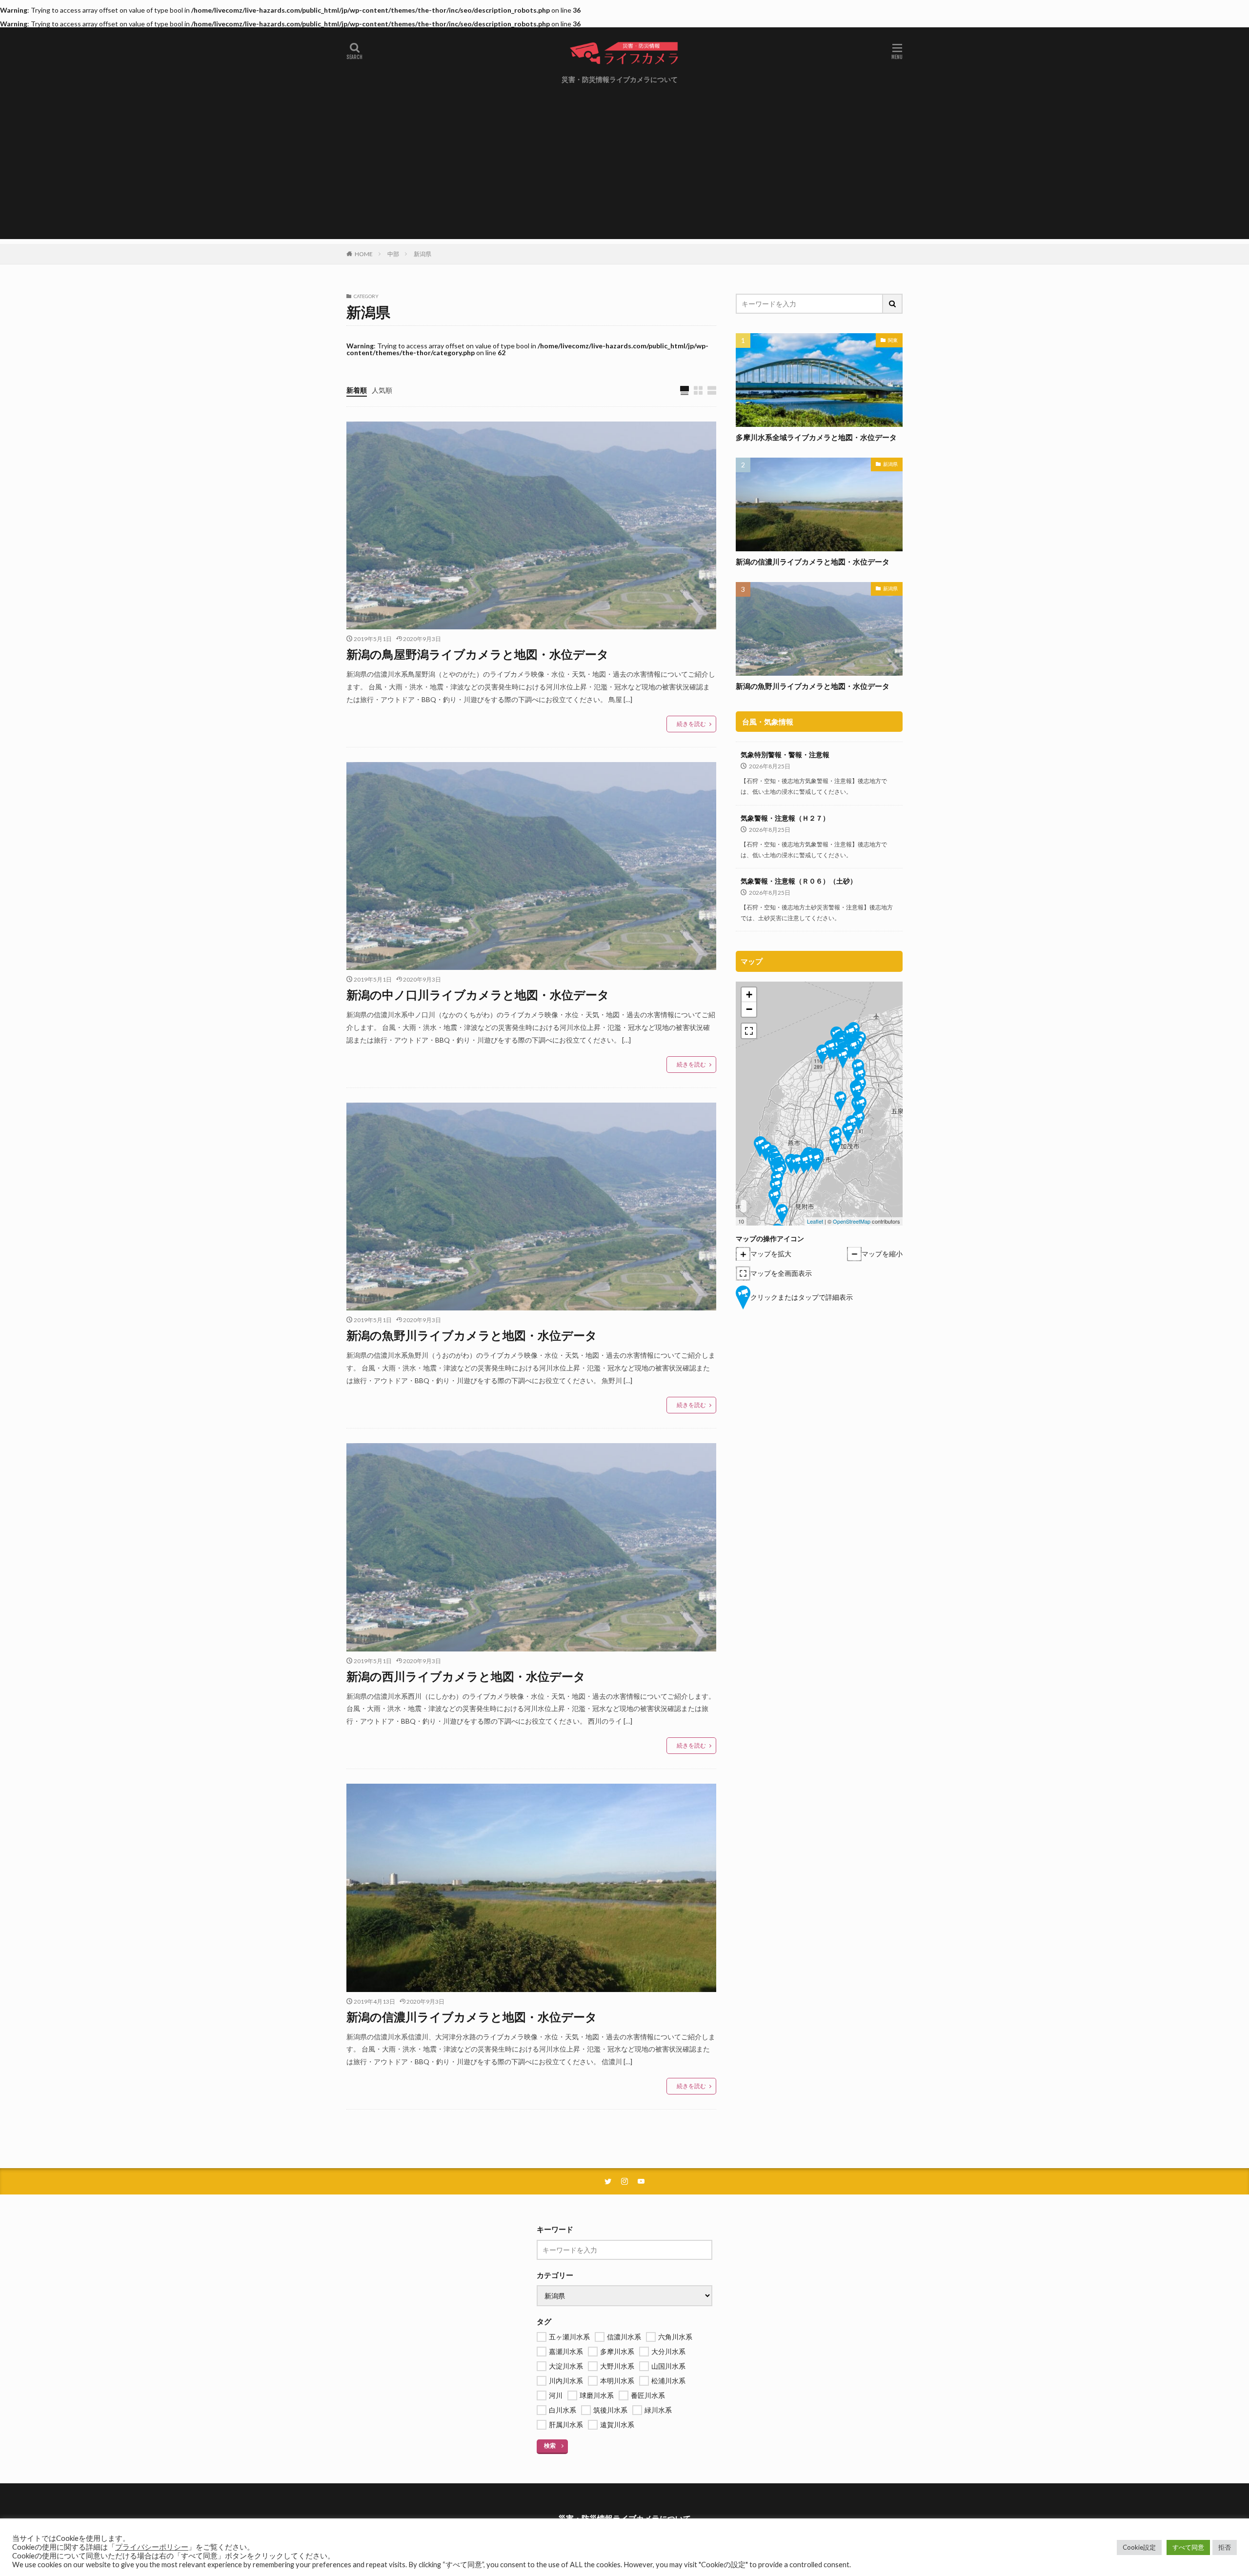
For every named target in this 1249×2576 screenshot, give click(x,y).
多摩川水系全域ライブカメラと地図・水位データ (816, 437)
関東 (893, 340)
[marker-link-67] (860, 1106)
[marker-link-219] (840, 1101)
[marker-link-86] (782, 1214)
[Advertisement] (624, 171)
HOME (364, 254)
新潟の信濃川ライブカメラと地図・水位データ (472, 2017)
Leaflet (815, 1221)
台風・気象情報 (768, 722)
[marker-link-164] (830, 1050)
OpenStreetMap (852, 1221)
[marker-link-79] (796, 1164)
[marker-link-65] (856, 1093)
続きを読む (691, 724)
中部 (393, 254)
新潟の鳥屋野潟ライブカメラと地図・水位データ (478, 654)
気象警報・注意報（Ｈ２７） (785, 818)
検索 (550, 2445)
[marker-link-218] (858, 1120)
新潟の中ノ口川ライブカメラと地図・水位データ (478, 995)
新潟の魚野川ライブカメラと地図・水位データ (472, 1335)
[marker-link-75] (816, 1162)
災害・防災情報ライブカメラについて (620, 79)
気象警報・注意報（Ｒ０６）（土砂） (799, 881)
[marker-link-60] (843, 1058)
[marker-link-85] (775, 1198)
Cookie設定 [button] (1139, 2547)
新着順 (357, 390)
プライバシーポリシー (152, 2547)
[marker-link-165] (822, 1055)
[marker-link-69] (848, 1133)
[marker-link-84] (776, 1188)
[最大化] (749, 1031)
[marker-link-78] (804, 1164)
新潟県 (423, 254)
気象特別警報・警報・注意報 (785, 755)
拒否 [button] (1225, 2547)
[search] (893, 304)
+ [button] (749, 995)
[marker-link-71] (836, 1145)
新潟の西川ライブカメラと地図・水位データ (466, 1676)
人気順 (382, 390)
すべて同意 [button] (1188, 2547)
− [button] (749, 1009)
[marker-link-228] (853, 1049)
